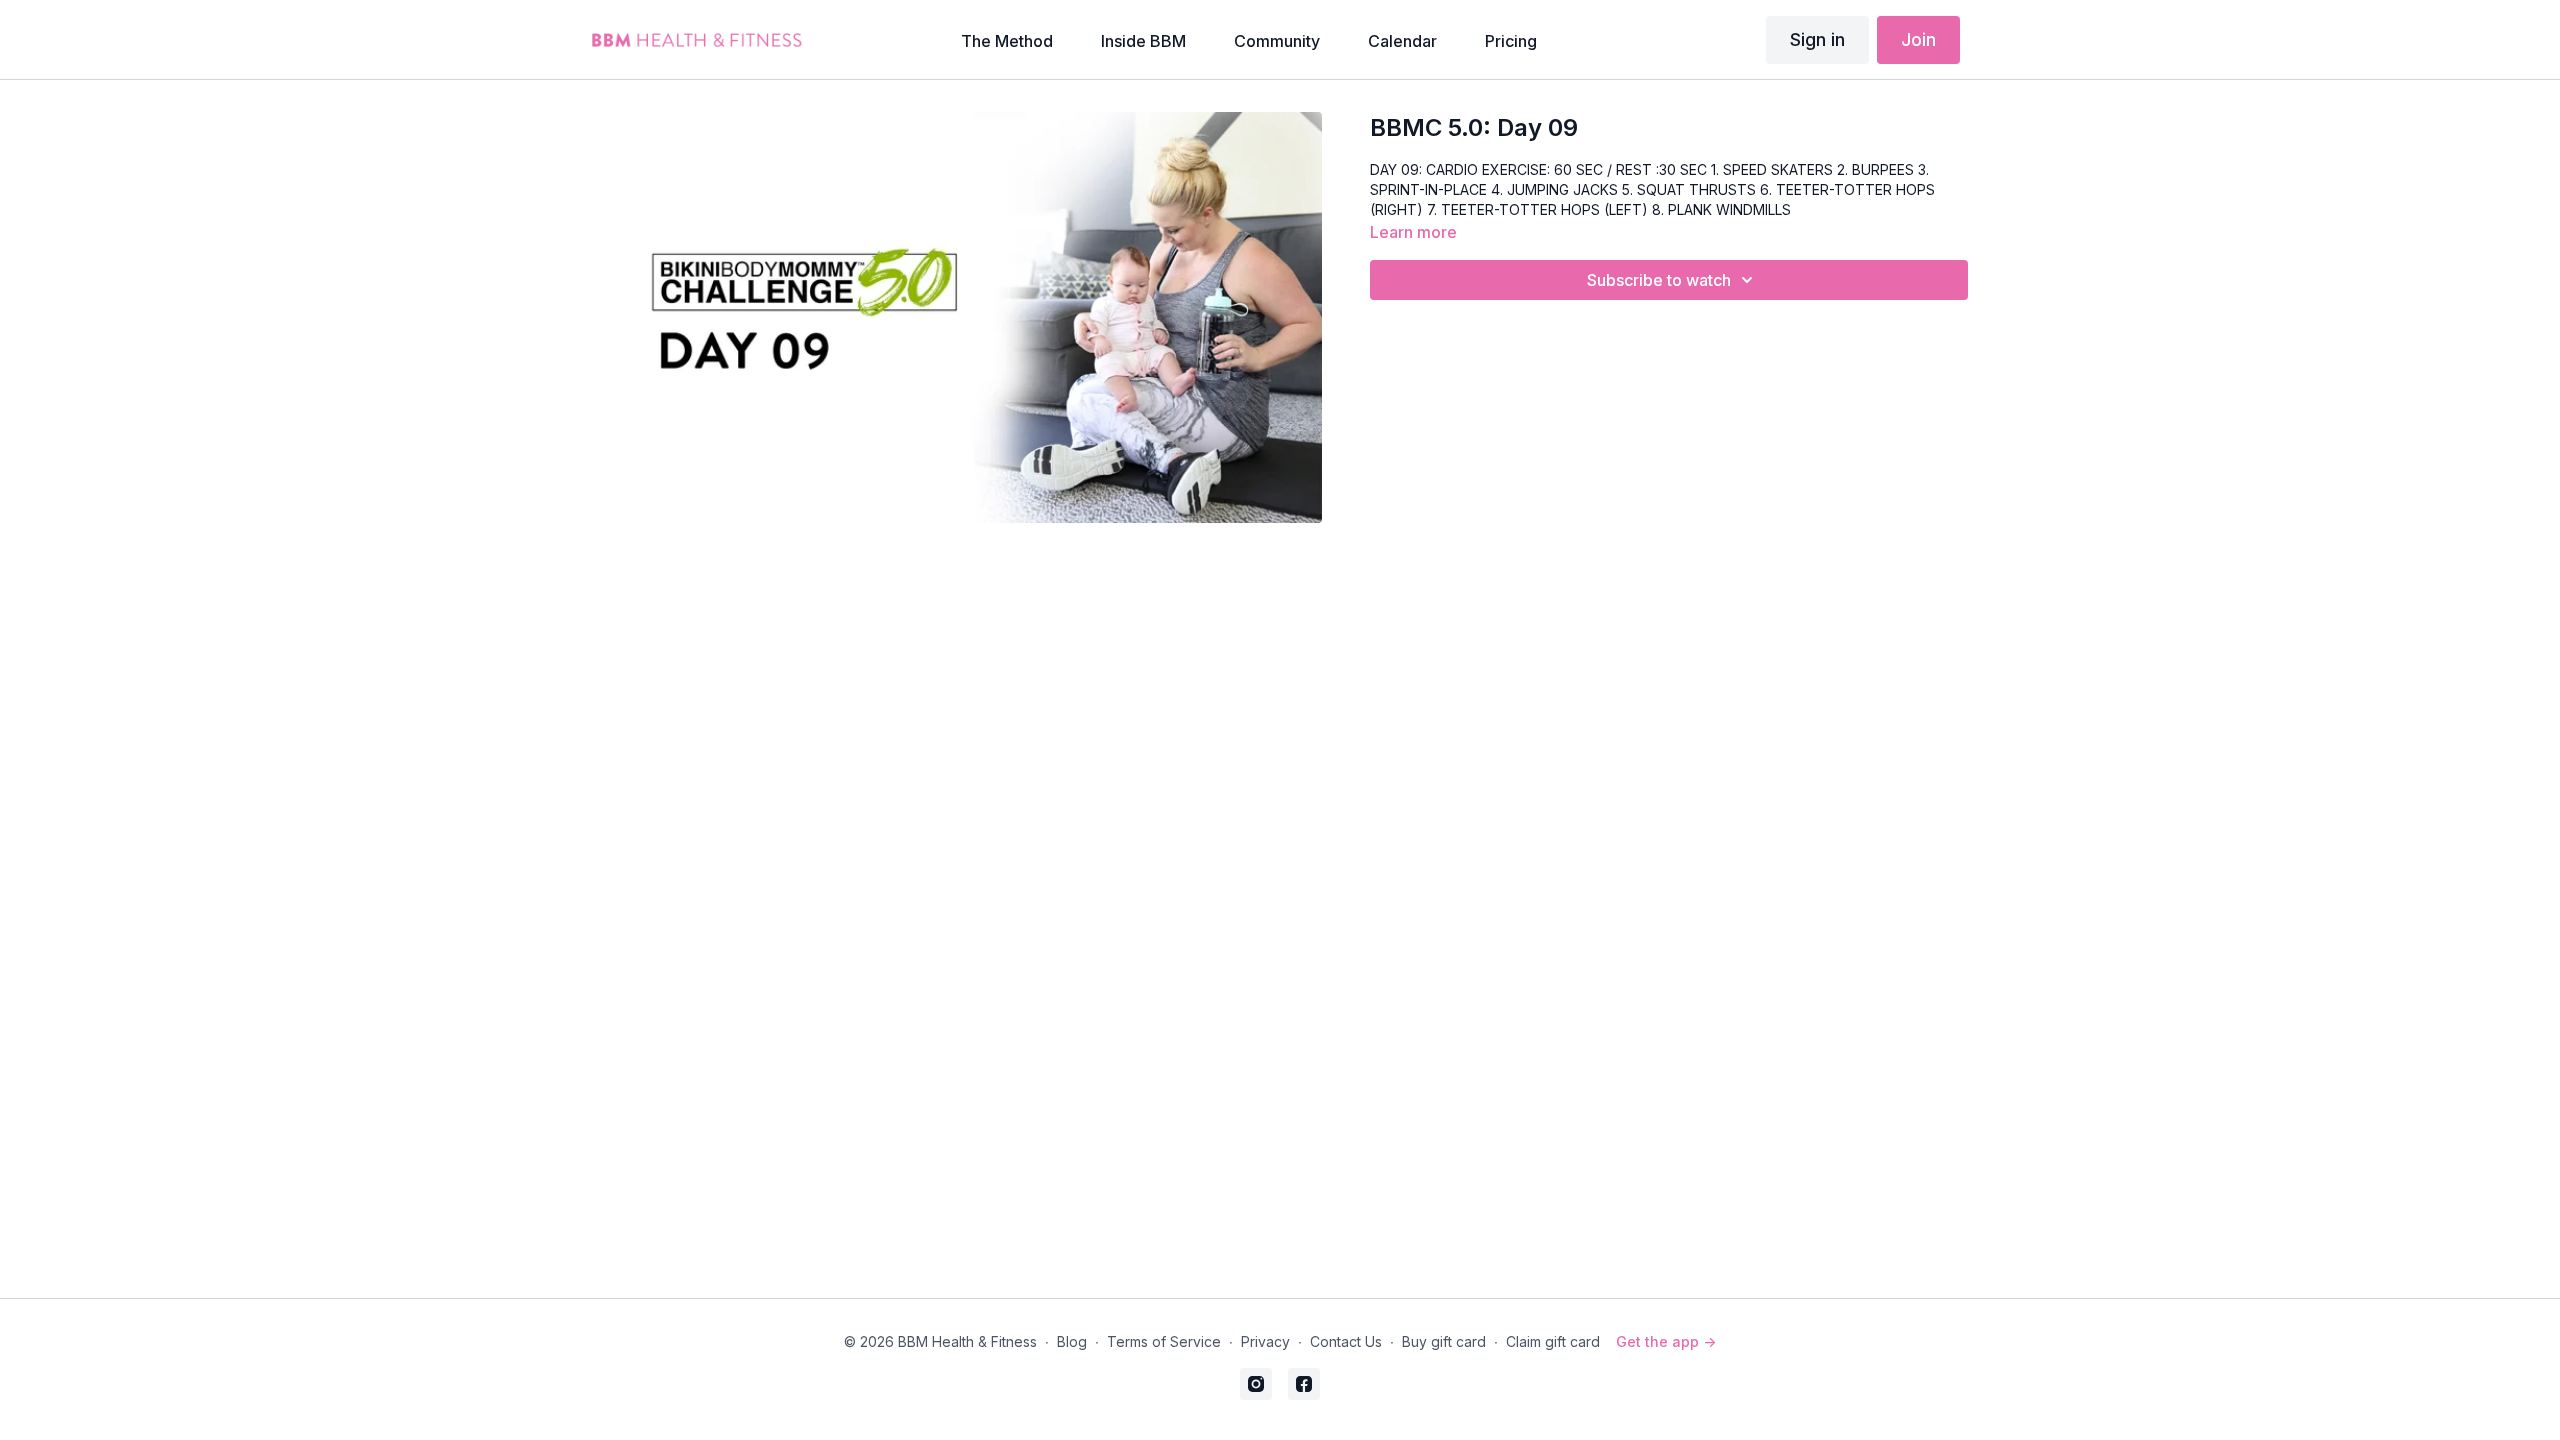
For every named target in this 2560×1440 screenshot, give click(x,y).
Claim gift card (1553, 1341)
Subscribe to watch (1659, 280)
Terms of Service (1164, 1341)
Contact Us (1346, 1341)
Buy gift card (1444, 1341)
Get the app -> (1666, 1341)
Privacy (1265, 1341)
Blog (1072, 1341)
